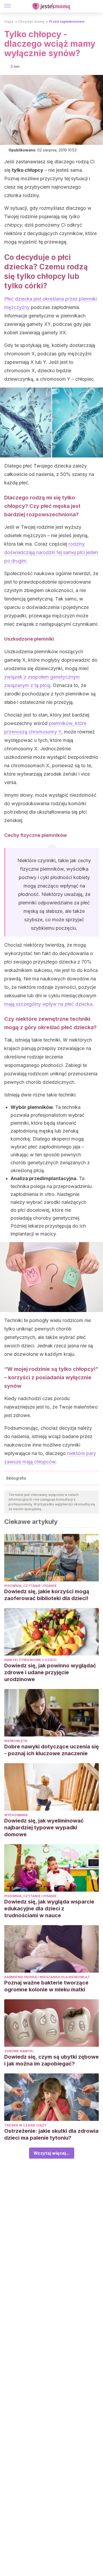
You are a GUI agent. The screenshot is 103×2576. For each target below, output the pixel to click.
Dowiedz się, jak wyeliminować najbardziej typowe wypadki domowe (44, 1828)
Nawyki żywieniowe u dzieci (30, 1660)
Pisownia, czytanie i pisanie (31, 1586)
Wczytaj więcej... (52, 2153)
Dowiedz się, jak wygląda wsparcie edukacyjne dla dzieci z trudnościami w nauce (49, 1909)
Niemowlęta (16, 1741)
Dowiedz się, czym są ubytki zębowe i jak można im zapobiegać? (51, 2060)
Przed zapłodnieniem (67, 22)
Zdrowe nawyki (19, 2051)
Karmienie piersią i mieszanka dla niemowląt (47, 1977)
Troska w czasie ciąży (25, 2125)
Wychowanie (16, 1815)
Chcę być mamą (31, 22)
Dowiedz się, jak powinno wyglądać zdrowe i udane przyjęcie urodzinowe (50, 1672)
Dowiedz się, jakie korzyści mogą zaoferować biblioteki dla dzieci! (47, 1595)
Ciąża (9, 22)
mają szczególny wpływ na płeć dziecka (48, 1004)
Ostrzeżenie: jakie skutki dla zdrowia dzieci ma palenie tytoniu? (51, 2134)
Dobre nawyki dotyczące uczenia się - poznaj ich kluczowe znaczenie (51, 1750)
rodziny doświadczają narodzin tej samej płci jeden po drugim (51, 552)
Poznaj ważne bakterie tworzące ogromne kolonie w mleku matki (46, 1986)
